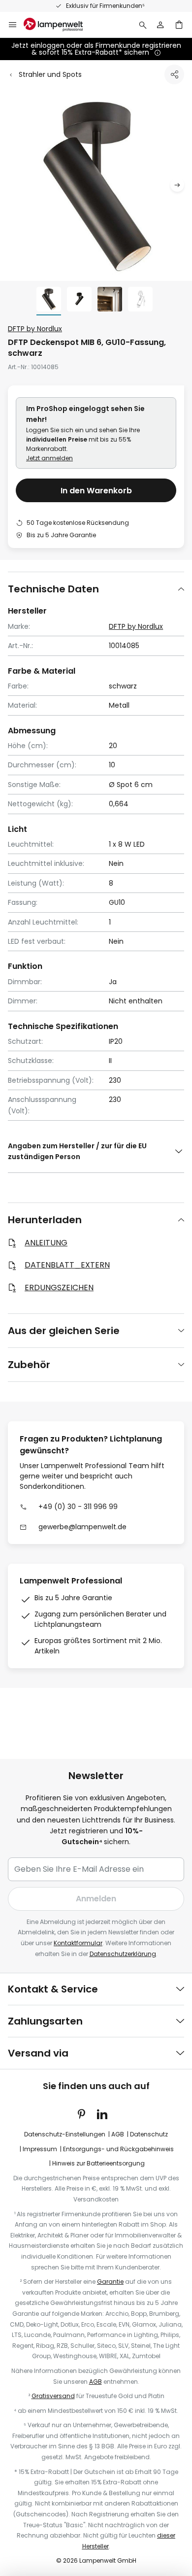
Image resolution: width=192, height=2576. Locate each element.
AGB (118, 2134)
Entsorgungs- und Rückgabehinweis (118, 2149)
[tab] (96, 589)
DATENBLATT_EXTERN (67, 1265)
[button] (177, 185)
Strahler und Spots (50, 74)
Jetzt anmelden (49, 458)
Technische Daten (53, 589)
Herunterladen (45, 1220)
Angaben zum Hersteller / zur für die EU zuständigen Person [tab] (77, 1151)
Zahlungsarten (45, 2021)
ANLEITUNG (46, 1243)
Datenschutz (149, 2134)
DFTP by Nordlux (35, 329)
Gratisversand (53, 2396)
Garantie (110, 2282)
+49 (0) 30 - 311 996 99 (156, 6)
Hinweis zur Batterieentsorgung (98, 2163)
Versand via (38, 2053)
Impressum (40, 2149)
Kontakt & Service (53, 1989)
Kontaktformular (78, 1943)
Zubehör (29, 1365)
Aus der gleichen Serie (64, 1331)
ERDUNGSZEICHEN (59, 1288)
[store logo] (59, 25)
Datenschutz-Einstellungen (65, 2134)
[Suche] (143, 25)
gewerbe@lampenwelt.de (82, 1527)
